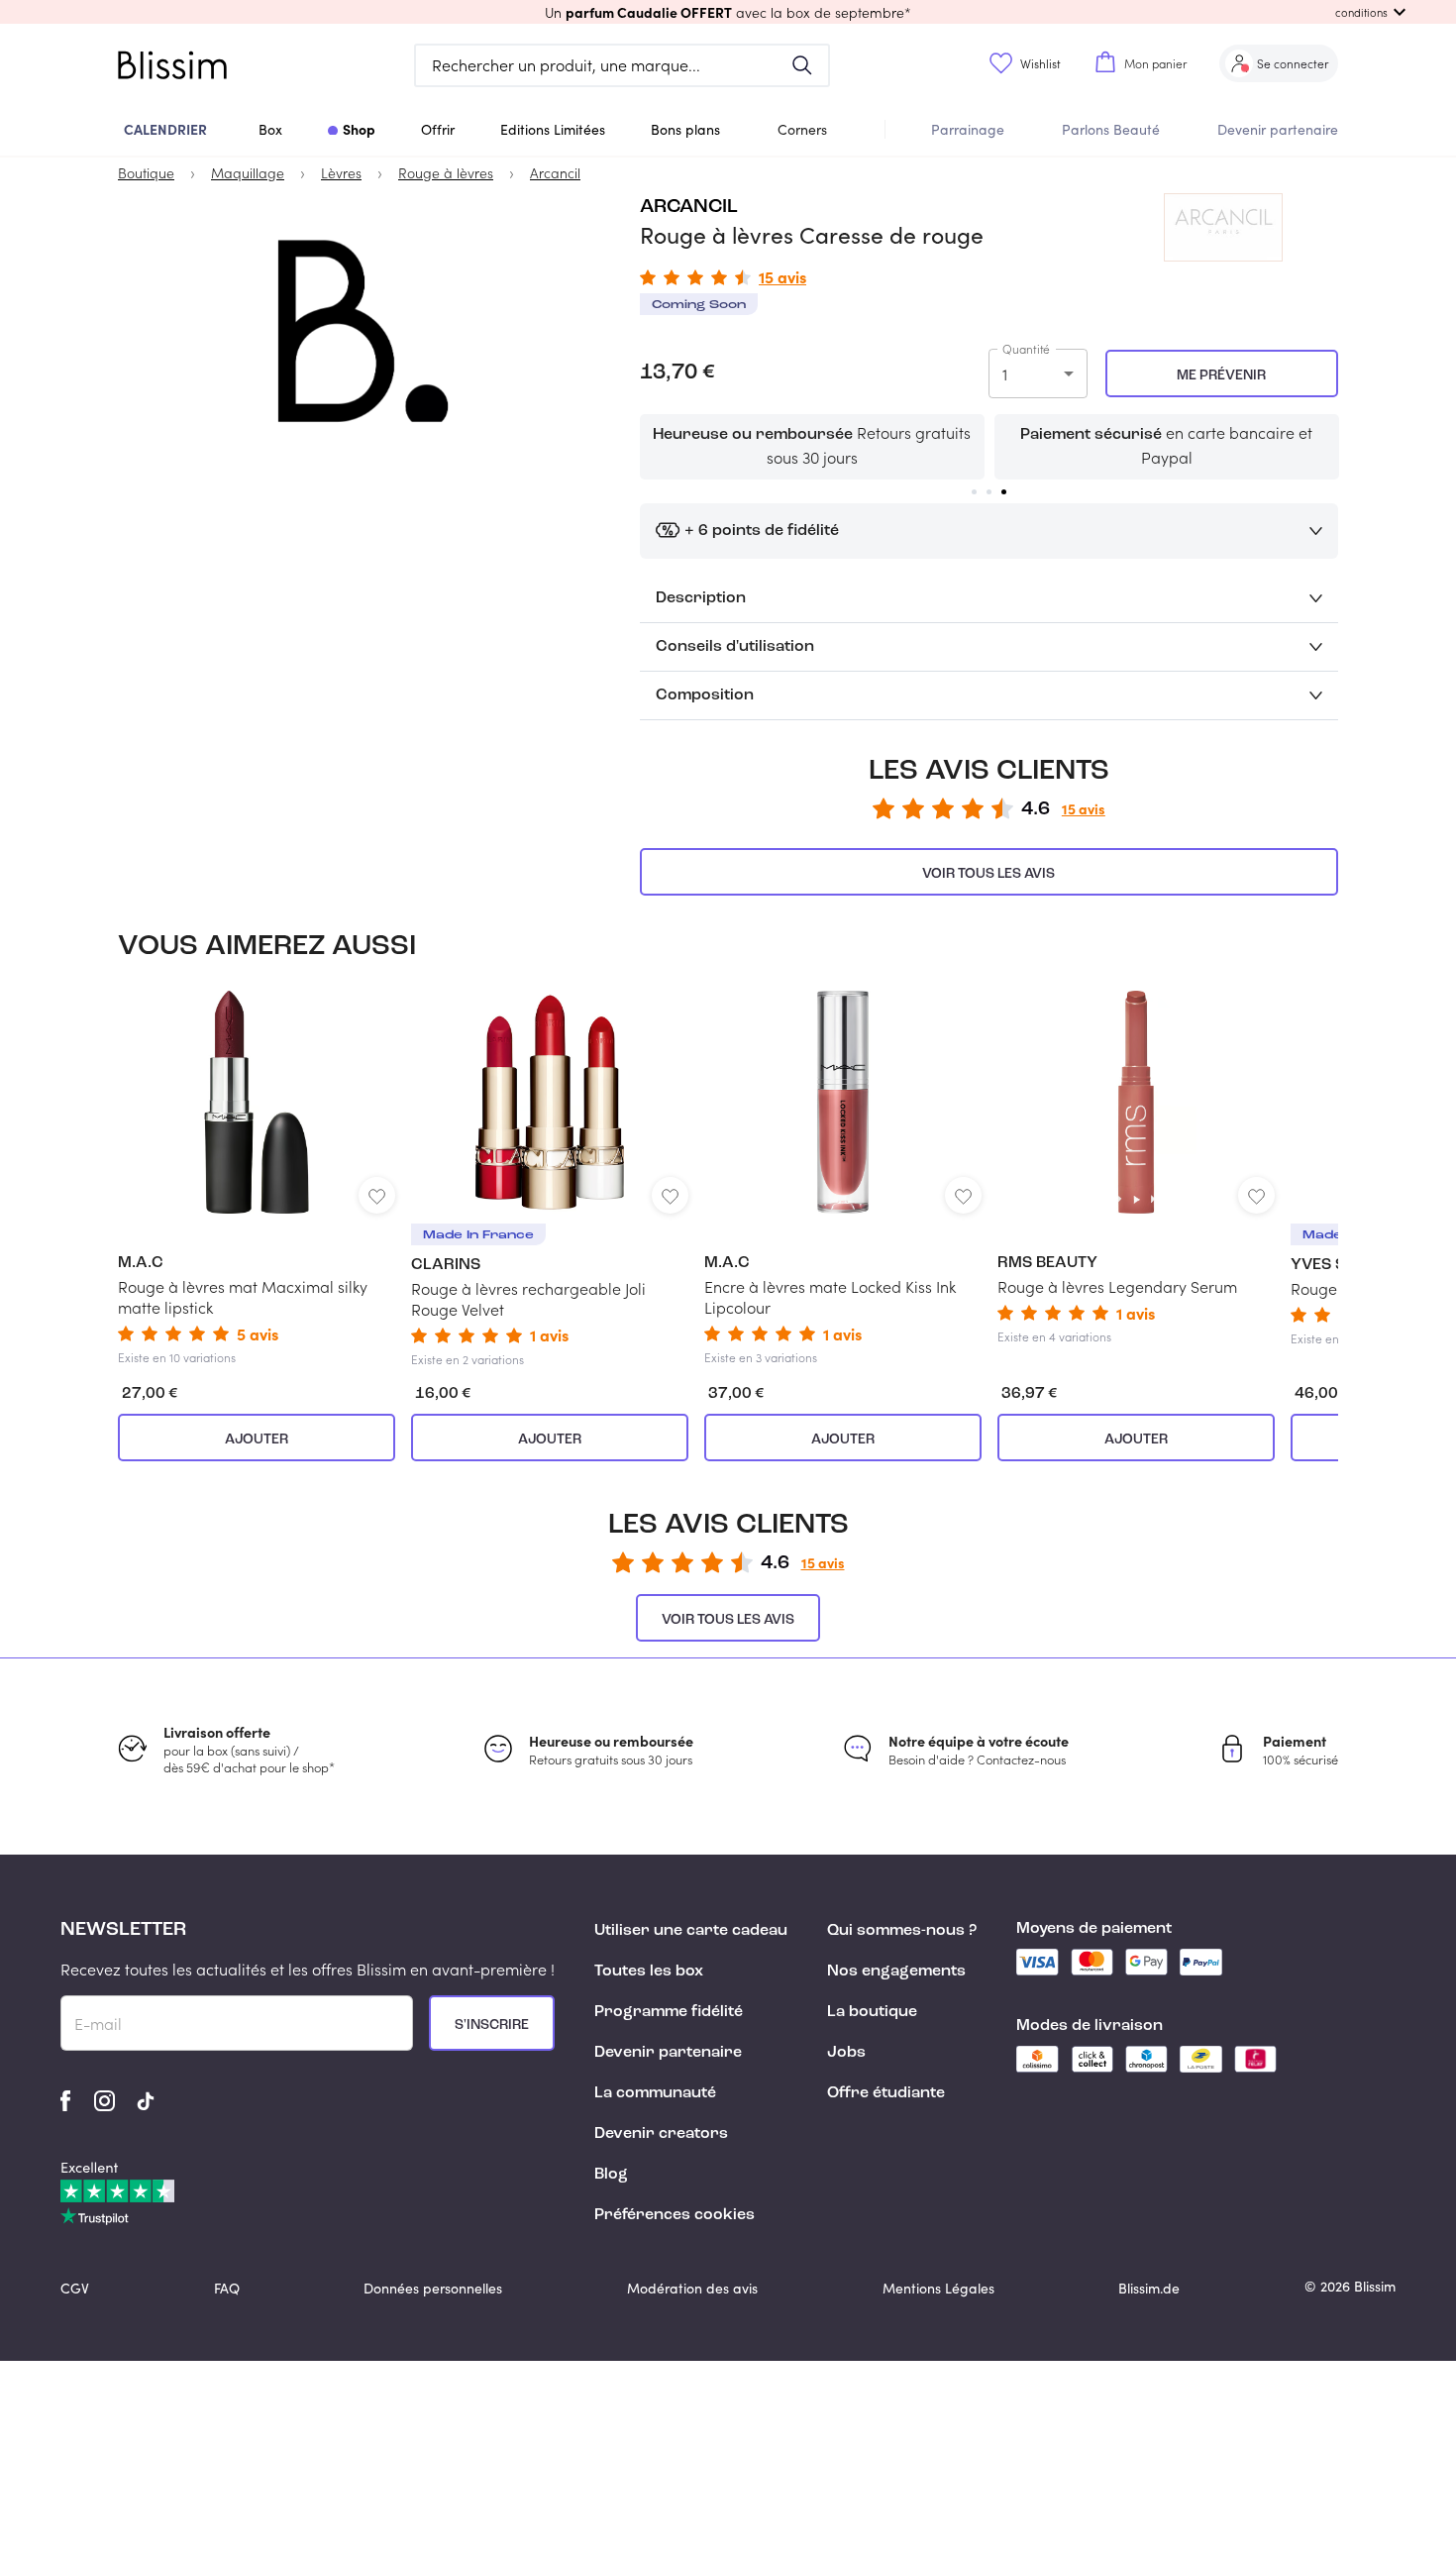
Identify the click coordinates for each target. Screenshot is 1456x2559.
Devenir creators (661, 2134)
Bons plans (685, 129)
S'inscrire (492, 2025)
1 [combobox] (1005, 374)
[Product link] (257, 1178)
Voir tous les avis (988, 874)
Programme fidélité (669, 2012)
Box (270, 129)
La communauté (655, 2093)
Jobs (846, 2053)
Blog (611, 2175)
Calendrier (165, 129)
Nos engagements (896, 1972)
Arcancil (689, 207)
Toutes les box (649, 1972)
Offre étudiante (886, 2093)
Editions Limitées (553, 129)
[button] (728, 12)
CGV (75, 2288)
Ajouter (257, 1439)
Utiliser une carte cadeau (691, 1931)
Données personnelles (433, 2288)
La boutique (872, 2012)
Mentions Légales (938, 2288)
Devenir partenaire (1278, 129)
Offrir (438, 129)
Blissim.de (1149, 2288)
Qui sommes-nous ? (902, 1931)
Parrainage (968, 129)
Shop (359, 129)
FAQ (227, 2288)
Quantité (1026, 349)
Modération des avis (692, 2288)
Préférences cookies (675, 2215)
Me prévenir (1221, 375)
